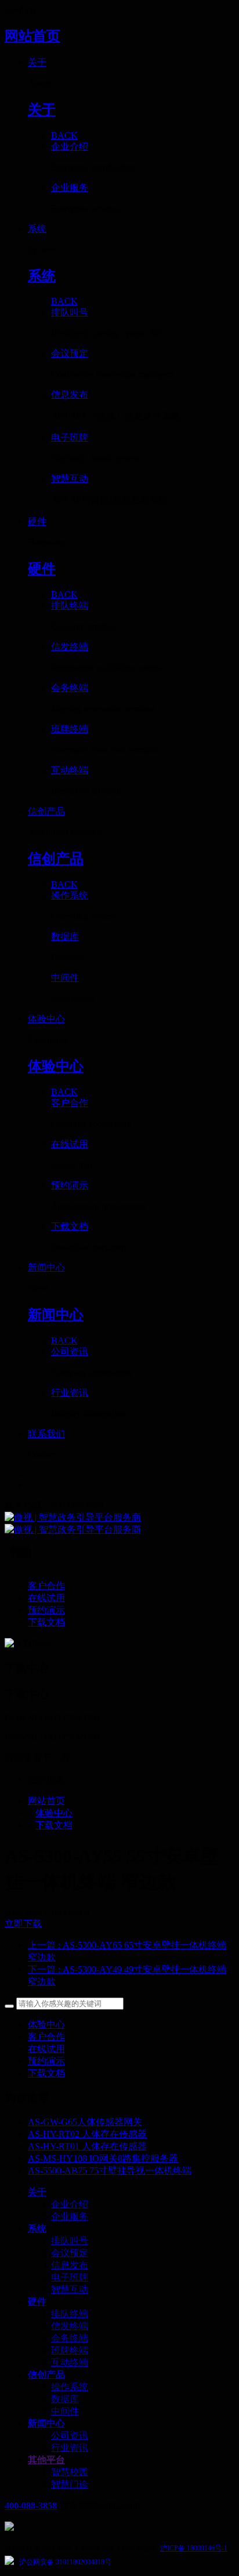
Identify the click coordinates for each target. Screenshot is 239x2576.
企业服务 (70, 2216)
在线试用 (46, 2049)
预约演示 (46, 2061)
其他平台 (46, 2460)
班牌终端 (70, 2350)
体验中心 (54, 1813)
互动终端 (70, 2362)
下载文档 (54, 1825)
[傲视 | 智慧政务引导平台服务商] (119, 1524)
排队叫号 (70, 2241)
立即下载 (23, 1924)
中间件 (65, 2411)
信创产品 (46, 2375)
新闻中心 (46, 2423)
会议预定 (70, 2253)
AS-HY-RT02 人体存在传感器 (87, 2134)
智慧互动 (70, 2289)
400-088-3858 (31, 2506)
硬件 (37, 2302)
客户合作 (46, 2037)
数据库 (65, 2399)
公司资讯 (70, 2435)
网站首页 (32, 36)
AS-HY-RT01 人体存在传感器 (87, 2146)
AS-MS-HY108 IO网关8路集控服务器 (103, 2158)
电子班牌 (70, 2277)
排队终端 (70, 2314)
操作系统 (70, 2387)
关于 (37, 2192)
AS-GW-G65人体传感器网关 (85, 2122)
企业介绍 (70, 2204)
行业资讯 (70, 2448)
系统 (37, 2228)
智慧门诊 (70, 2484)
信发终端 (70, 2326)
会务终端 (70, 2338)
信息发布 (70, 2265)
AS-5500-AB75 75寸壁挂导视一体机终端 (110, 2171)
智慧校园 (70, 2472)
